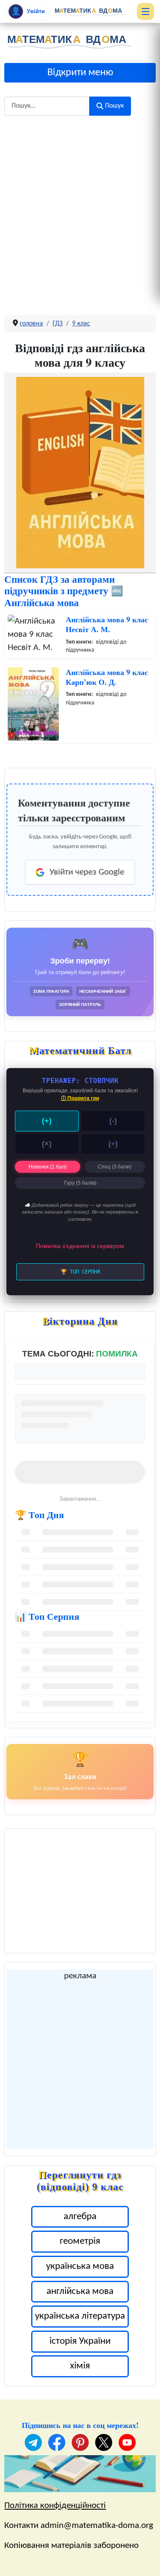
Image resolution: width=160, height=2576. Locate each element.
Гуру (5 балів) (80, 1183)
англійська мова (80, 2292)
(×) (47, 1144)
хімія (80, 2366)
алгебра (80, 2217)
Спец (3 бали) (115, 1167)
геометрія (80, 2241)
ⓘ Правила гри (80, 1098)
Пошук (114, 106)
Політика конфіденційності (55, 2506)
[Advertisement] (80, 209)
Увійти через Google (87, 872)
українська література (80, 2316)
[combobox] (47, 106)
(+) (47, 1121)
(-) (113, 1121)
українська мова (80, 2267)
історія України (80, 2341)
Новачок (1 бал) (48, 1167)
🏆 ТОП (80, 1272)
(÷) (113, 1144)
